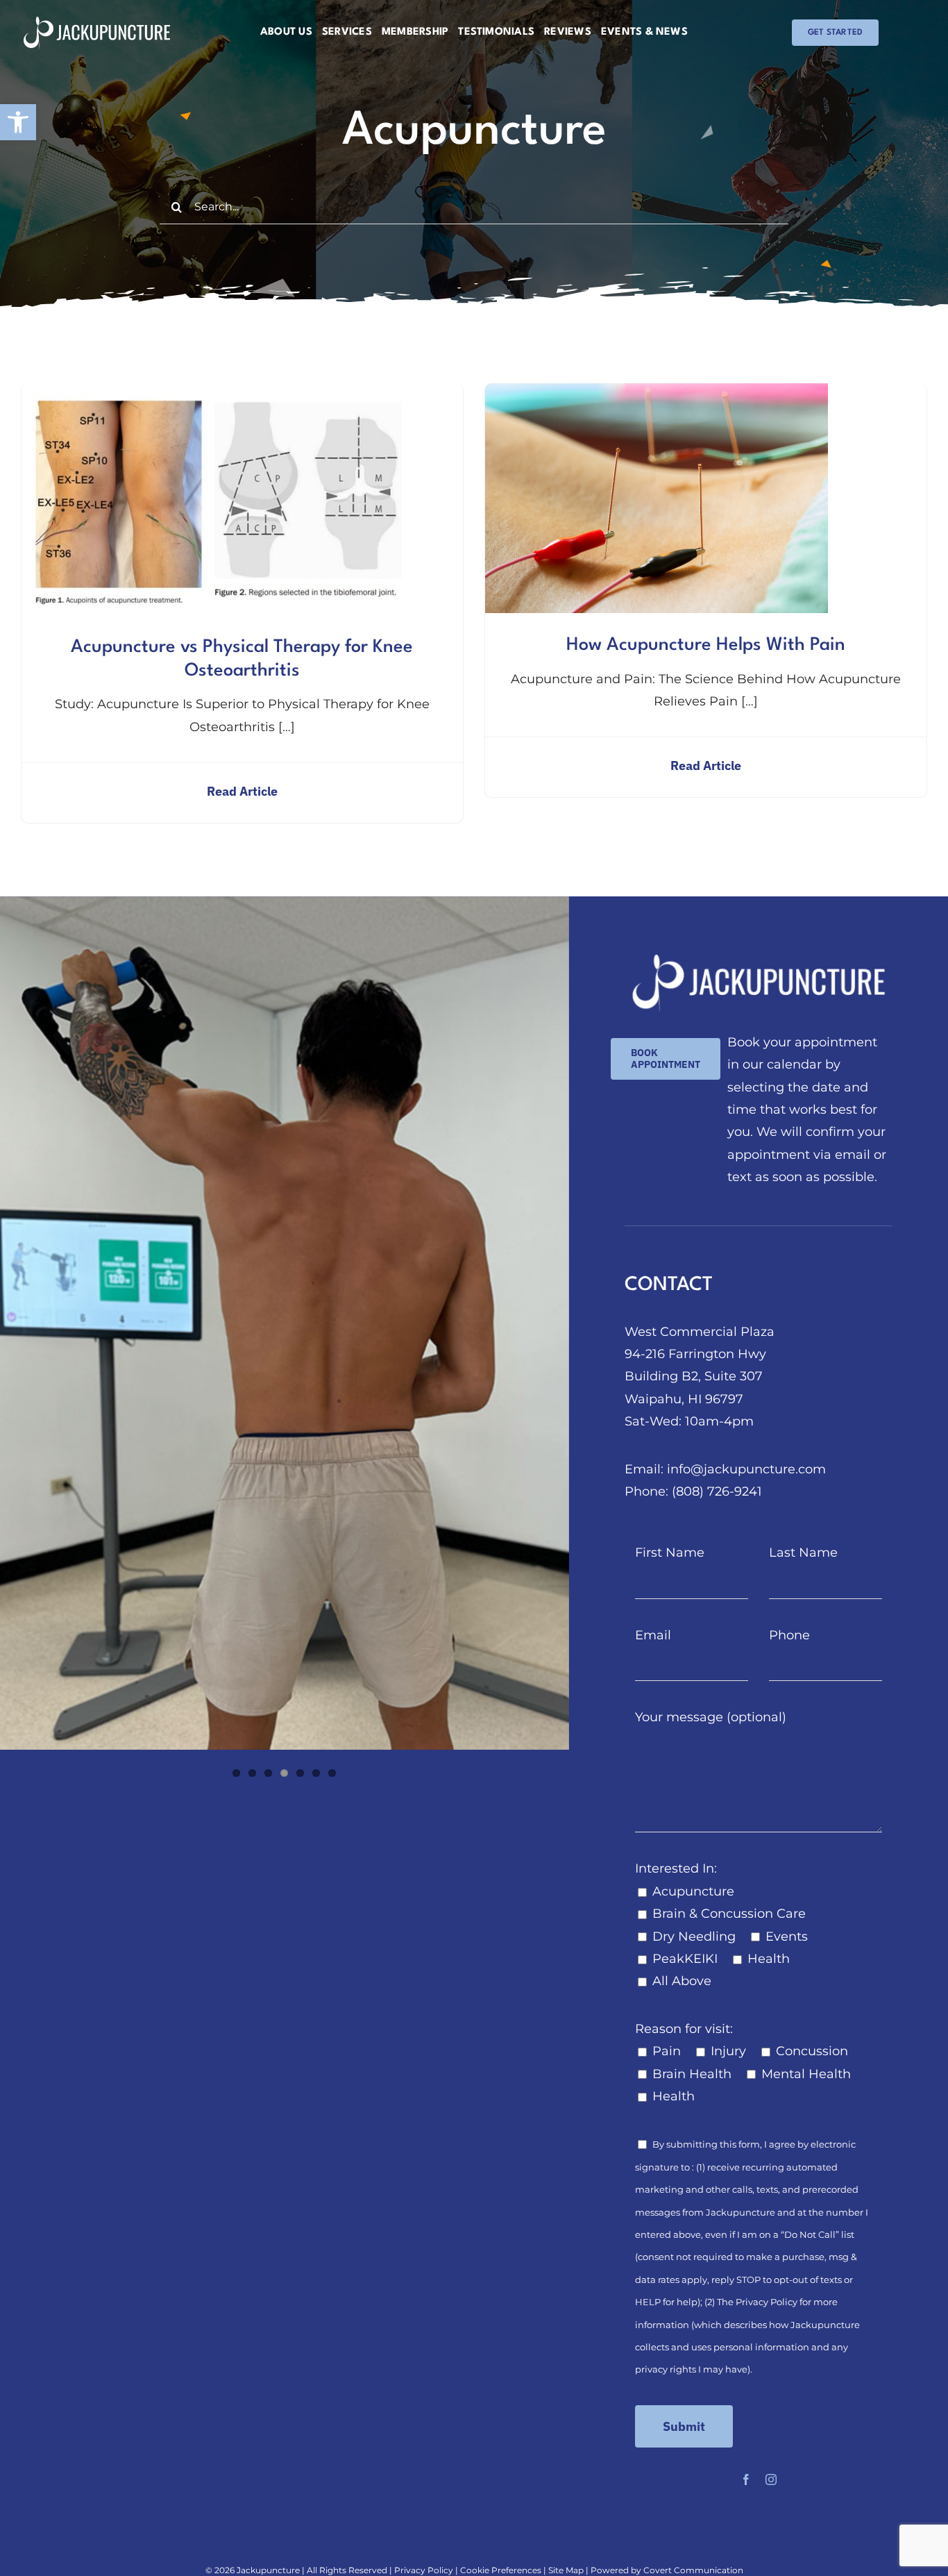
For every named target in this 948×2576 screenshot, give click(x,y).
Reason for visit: (684, 2029)
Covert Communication (693, 2570)
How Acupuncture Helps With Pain (706, 645)
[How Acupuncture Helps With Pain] (657, 394)
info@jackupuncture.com (746, 1469)
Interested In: (676, 1868)
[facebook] (746, 2479)
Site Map (566, 2570)
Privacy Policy (767, 2302)
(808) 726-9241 (717, 1491)
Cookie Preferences (501, 2570)
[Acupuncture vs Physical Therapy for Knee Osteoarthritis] (217, 394)
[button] (18, 122)
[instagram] (771, 2479)
